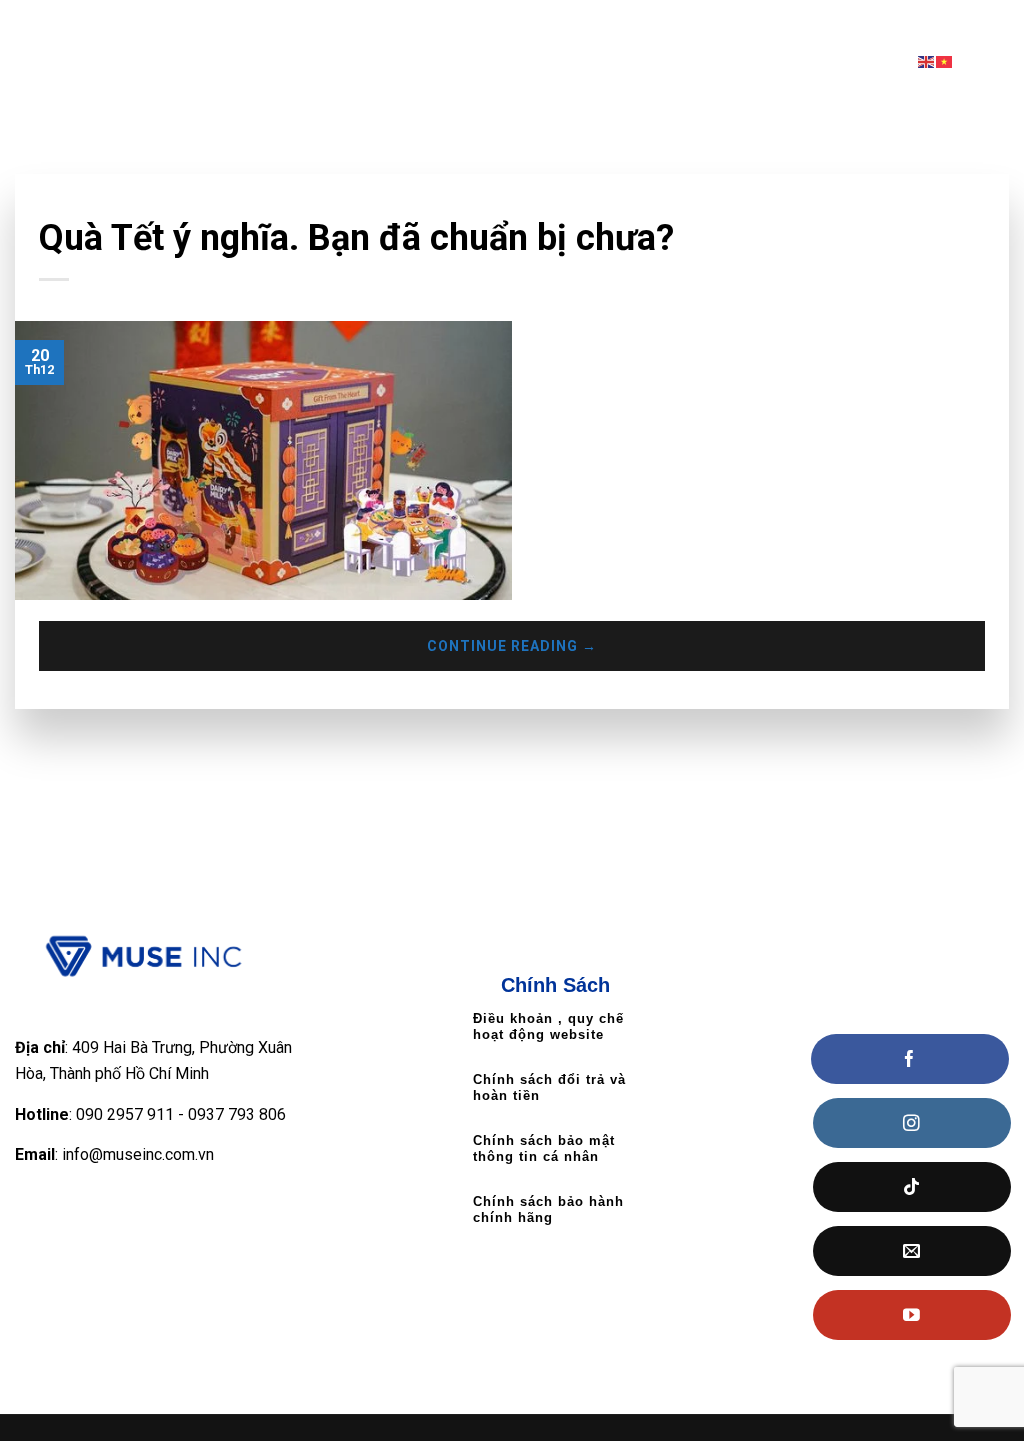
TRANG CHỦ (310, 21)
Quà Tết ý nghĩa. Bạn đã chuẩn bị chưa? (356, 238)
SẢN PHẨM (672, 21)
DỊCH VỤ (787, 21)
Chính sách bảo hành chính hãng (548, 1209)
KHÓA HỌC (550, 21)
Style (58, 203)
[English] (927, 60)
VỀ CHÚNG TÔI (432, 21)
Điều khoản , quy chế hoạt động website (548, 1026)
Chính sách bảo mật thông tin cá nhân (544, 1148)
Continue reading (512, 646)
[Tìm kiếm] (1001, 61)
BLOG (971, 21)
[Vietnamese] (945, 60)
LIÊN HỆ (890, 21)
